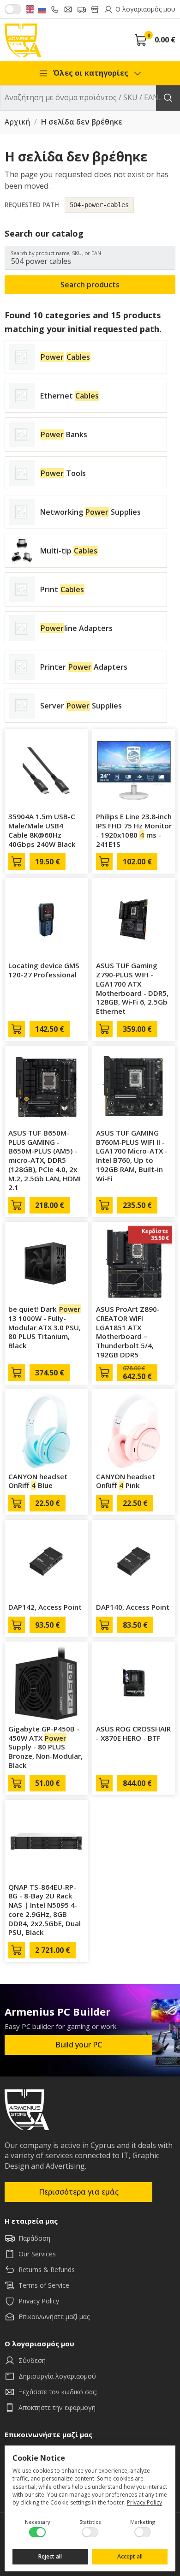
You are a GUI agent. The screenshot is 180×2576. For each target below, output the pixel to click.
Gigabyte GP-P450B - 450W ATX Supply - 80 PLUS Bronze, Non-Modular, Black (45, 1747)
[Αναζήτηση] (168, 98)
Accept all (130, 2556)
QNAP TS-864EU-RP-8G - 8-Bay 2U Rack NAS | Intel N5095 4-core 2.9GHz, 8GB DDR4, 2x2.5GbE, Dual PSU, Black (45, 1910)
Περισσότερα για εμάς (79, 2192)
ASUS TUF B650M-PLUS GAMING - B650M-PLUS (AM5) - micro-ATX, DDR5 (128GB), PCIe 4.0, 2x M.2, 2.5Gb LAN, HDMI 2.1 (45, 1160)
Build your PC (79, 2045)
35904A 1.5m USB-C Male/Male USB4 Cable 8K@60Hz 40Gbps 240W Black (42, 830)
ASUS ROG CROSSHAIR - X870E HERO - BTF (133, 1733)
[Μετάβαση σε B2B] (13, 9)
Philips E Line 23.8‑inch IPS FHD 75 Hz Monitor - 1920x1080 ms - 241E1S (134, 830)
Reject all (50, 2556)
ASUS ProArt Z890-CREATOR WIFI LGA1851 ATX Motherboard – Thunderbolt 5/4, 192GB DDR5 (128, 1332)
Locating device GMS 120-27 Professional (44, 970)
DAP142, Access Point (45, 1607)
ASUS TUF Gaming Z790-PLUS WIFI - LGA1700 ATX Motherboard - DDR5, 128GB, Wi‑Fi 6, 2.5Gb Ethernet (132, 988)
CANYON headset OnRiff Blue (38, 1481)
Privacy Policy (144, 2502)
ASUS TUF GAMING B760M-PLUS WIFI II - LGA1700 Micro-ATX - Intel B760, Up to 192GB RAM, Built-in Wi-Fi (132, 1156)
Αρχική (17, 122)
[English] (30, 9)
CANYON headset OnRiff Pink (126, 1481)
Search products (90, 285)
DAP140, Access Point (133, 1607)
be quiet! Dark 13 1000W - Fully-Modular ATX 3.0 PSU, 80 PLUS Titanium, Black (45, 1327)
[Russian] (42, 9)
